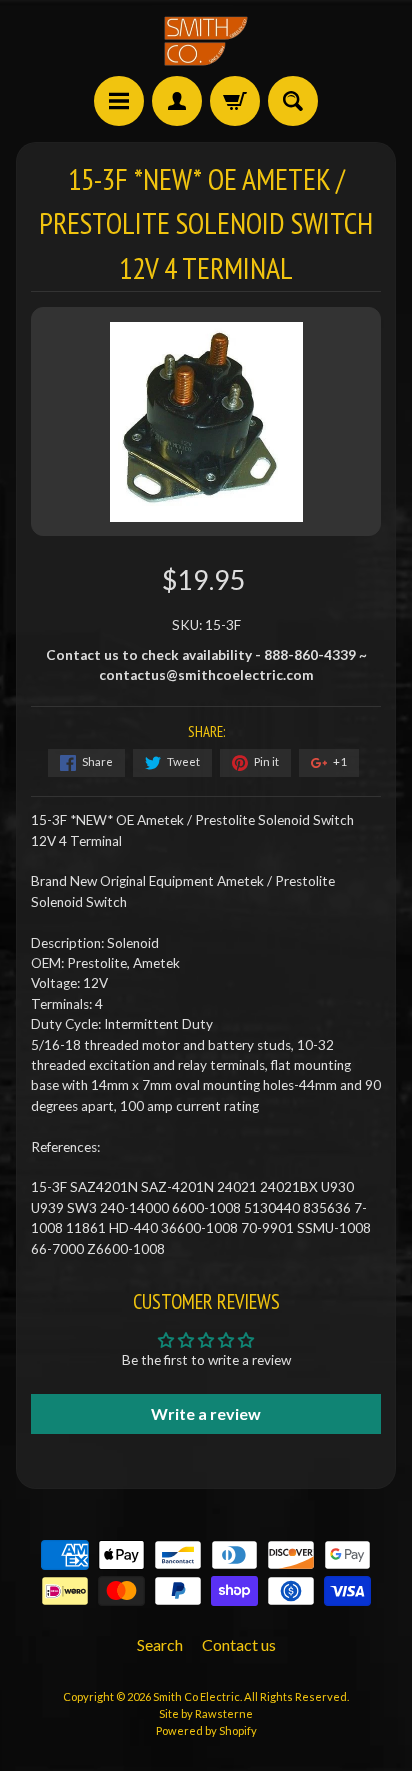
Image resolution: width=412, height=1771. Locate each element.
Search (160, 1644)
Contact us (239, 1644)
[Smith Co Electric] (206, 41)
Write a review (206, 1413)
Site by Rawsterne (206, 1713)
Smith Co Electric (196, 1696)
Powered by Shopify (206, 1730)
